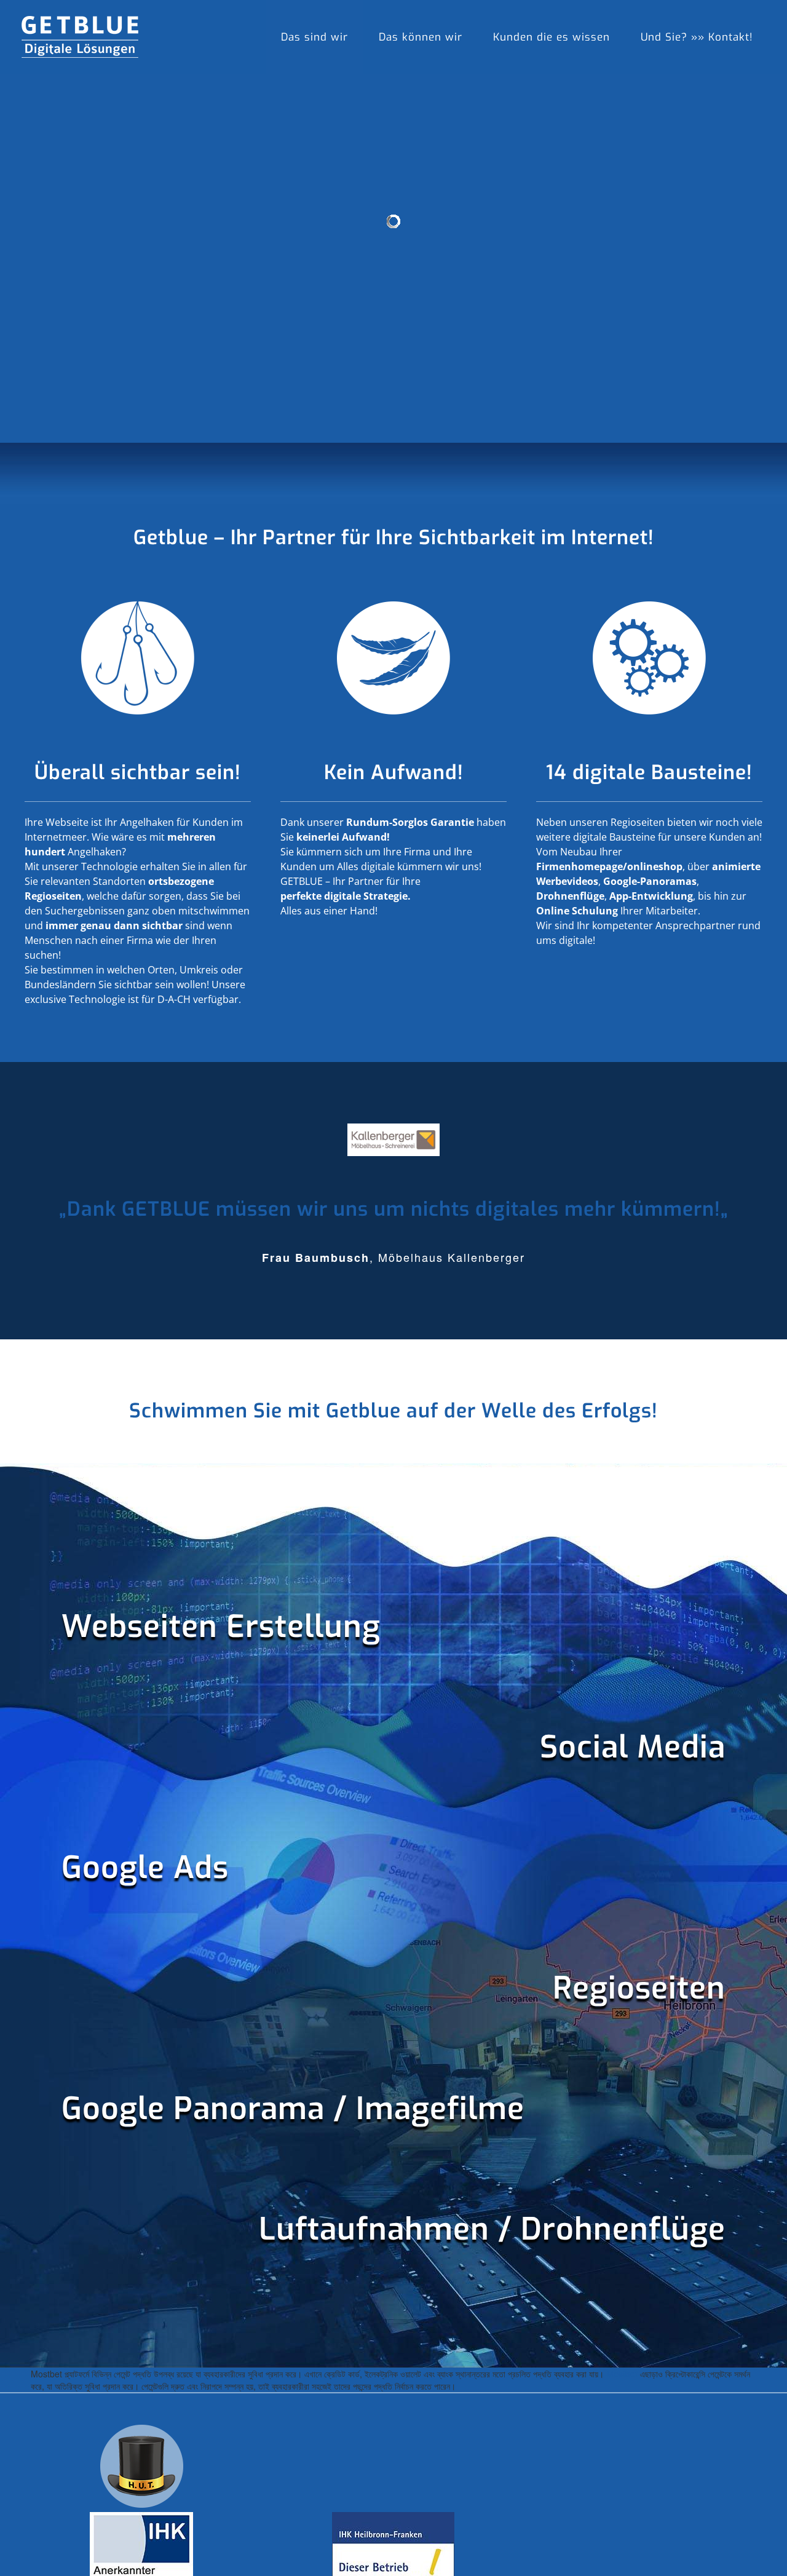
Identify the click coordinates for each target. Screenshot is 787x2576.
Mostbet (622, 2374)
